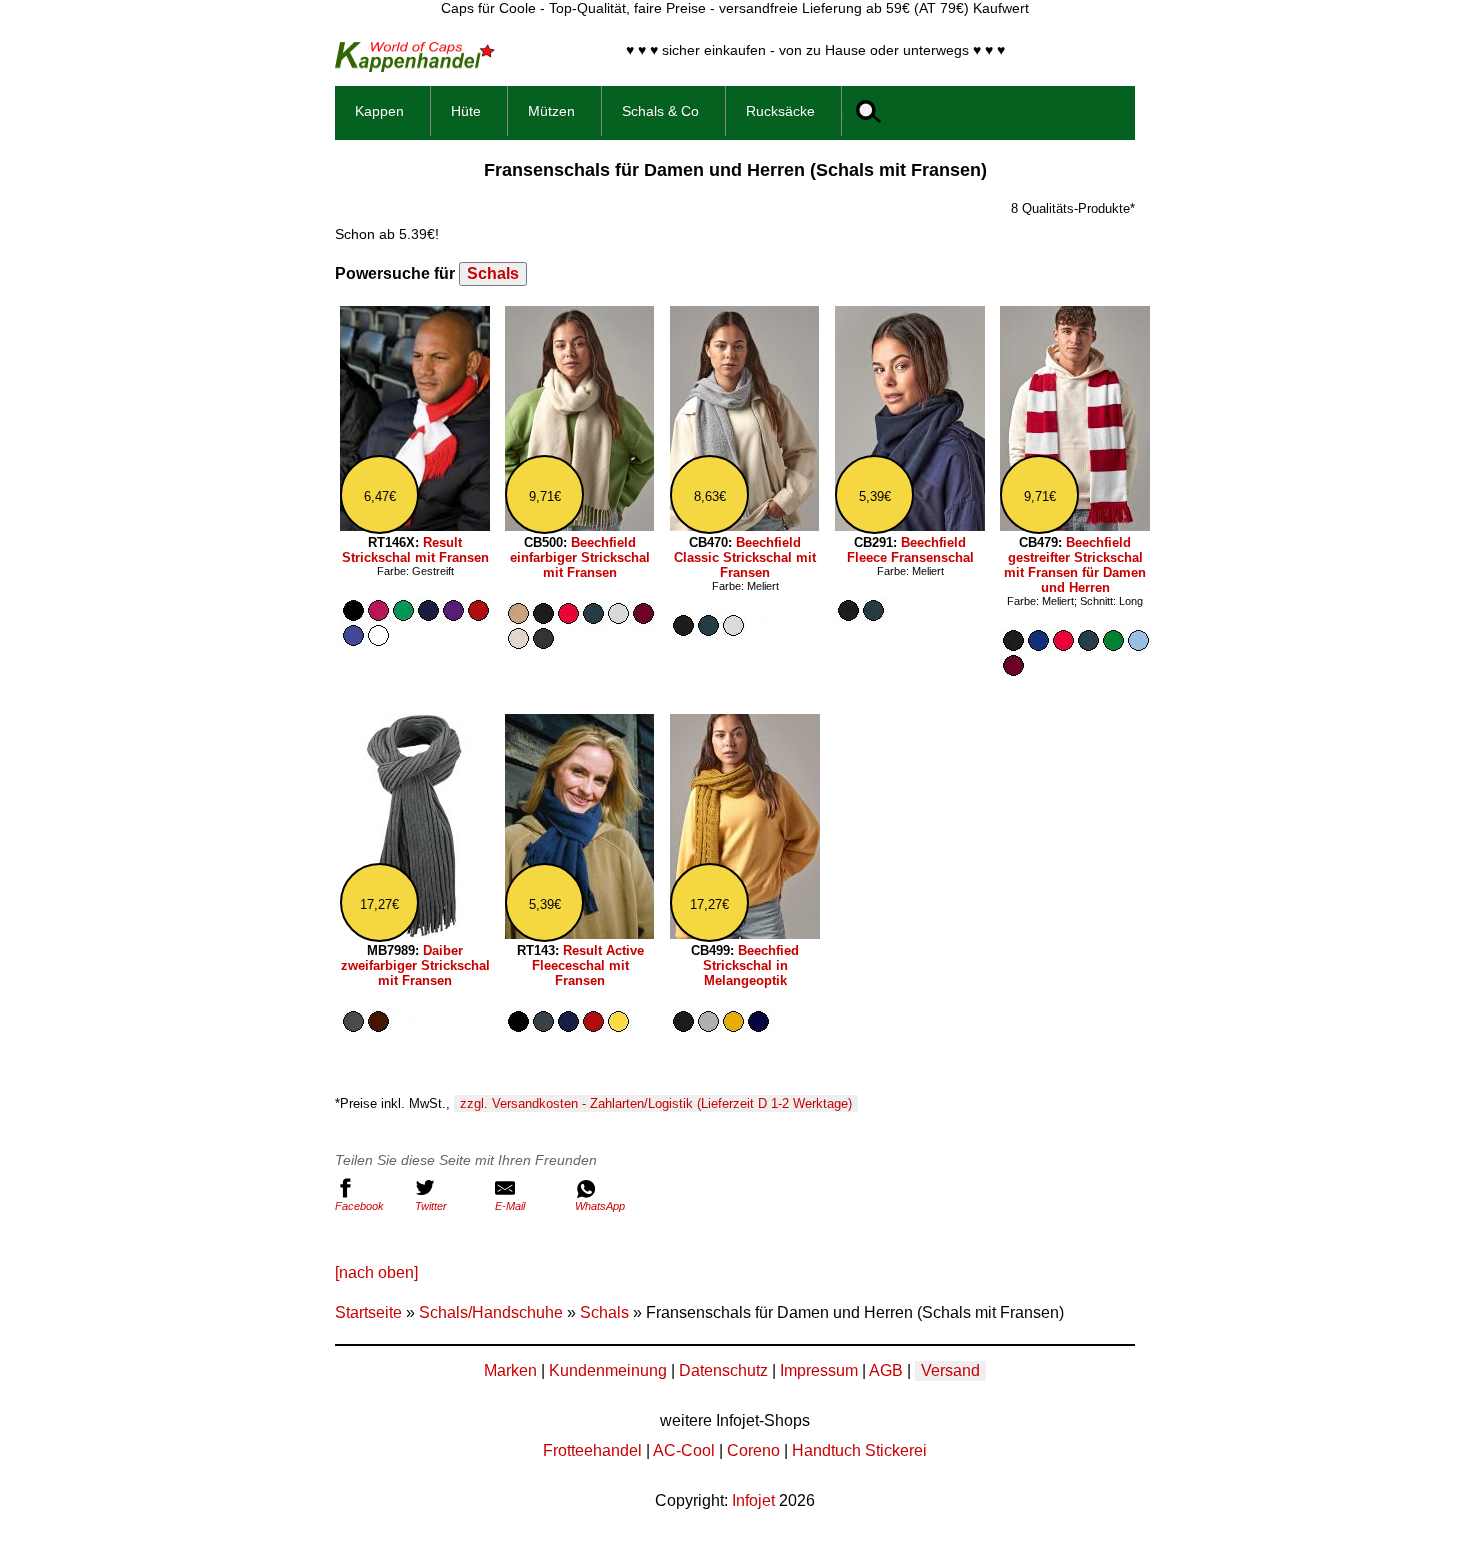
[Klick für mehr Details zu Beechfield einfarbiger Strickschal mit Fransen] (580, 525)
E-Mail (510, 1206)
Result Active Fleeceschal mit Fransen (588, 965)
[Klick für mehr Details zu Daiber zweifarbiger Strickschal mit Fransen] (415, 933)
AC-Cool (684, 1450)
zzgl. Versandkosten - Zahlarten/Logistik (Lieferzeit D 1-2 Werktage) (656, 1103)
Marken (510, 1370)
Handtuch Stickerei (859, 1450)
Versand (950, 1370)
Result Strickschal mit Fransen (415, 550)
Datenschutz (723, 1370)
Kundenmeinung (608, 1370)
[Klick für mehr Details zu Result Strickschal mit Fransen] (415, 525)
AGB (886, 1370)
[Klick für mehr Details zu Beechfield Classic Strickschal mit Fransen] (745, 525)
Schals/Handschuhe (491, 1312)
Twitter (431, 1206)
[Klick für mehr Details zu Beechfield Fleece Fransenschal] (910, 525)
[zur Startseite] (415, 66)
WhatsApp (600, 1206)
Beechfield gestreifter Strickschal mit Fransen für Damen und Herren (1075, 565)
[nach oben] (376, 1272)
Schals (493, 273)
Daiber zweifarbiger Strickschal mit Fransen (415, 965)
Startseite (368, 1312)
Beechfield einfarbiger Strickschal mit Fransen (580, 557)
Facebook (359, 1206)
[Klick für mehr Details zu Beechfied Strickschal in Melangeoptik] (745, 933)
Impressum (819, 1370)
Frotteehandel (592, 1450)
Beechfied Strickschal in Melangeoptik (751, 965)
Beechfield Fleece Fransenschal (910, 550)
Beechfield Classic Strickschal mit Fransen (745, 557)
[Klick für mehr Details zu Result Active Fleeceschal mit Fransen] (580, 933)
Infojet (753, 1500)
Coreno (753, 1450)
